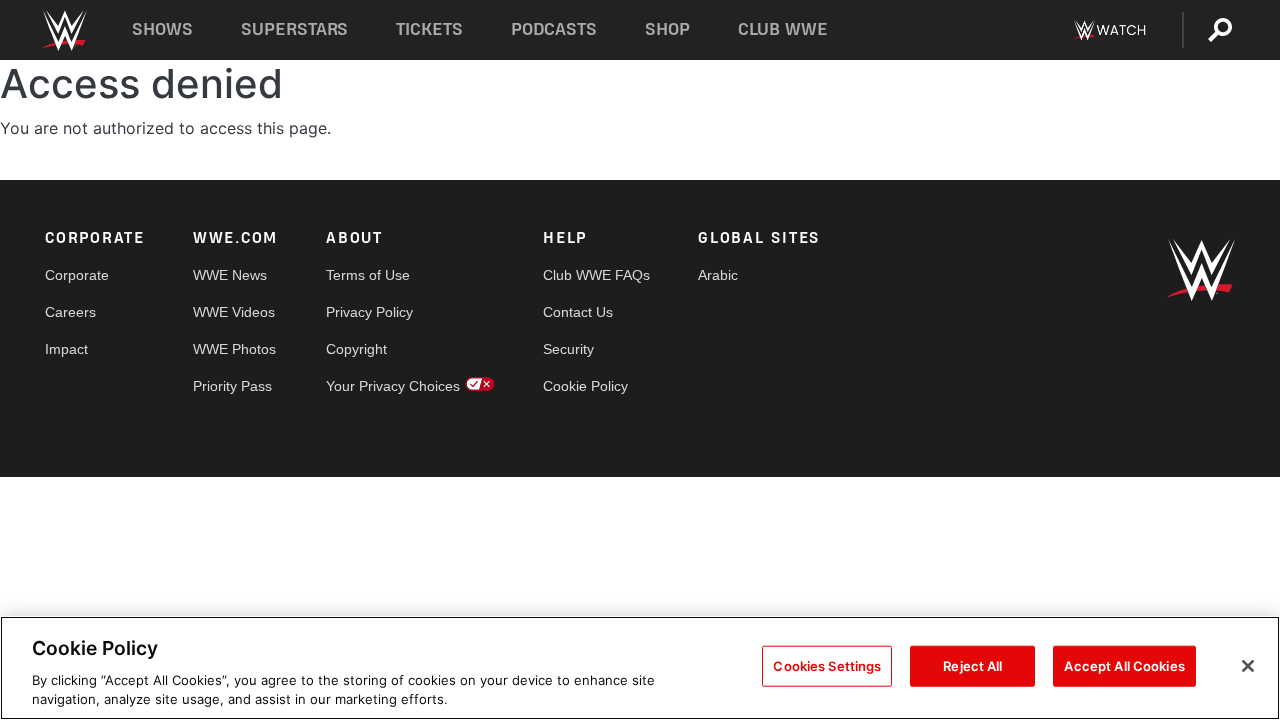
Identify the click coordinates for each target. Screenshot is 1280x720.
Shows (162, 29)
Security (568, 349)
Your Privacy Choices (393, 386)
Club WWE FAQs (596, 275)
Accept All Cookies (1124, 666)
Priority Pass (232, 386)
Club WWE (783, 29)
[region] (640, 668)
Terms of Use (368, 275)
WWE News (230, 275)
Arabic (718, 275)
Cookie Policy (585, 386)
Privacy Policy (369, 312)
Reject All (972, 666)
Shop (667, 29)
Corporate (77, 275)
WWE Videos (234, 312)
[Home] (63, 30)
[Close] (1248, 666)
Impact (66, 349)
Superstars (295, 29)
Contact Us (578, 312)
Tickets (429, 29)
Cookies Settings (827, 666)
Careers (70, 312)
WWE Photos (234, 349)
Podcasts (554, 29)
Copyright (356, 349)
